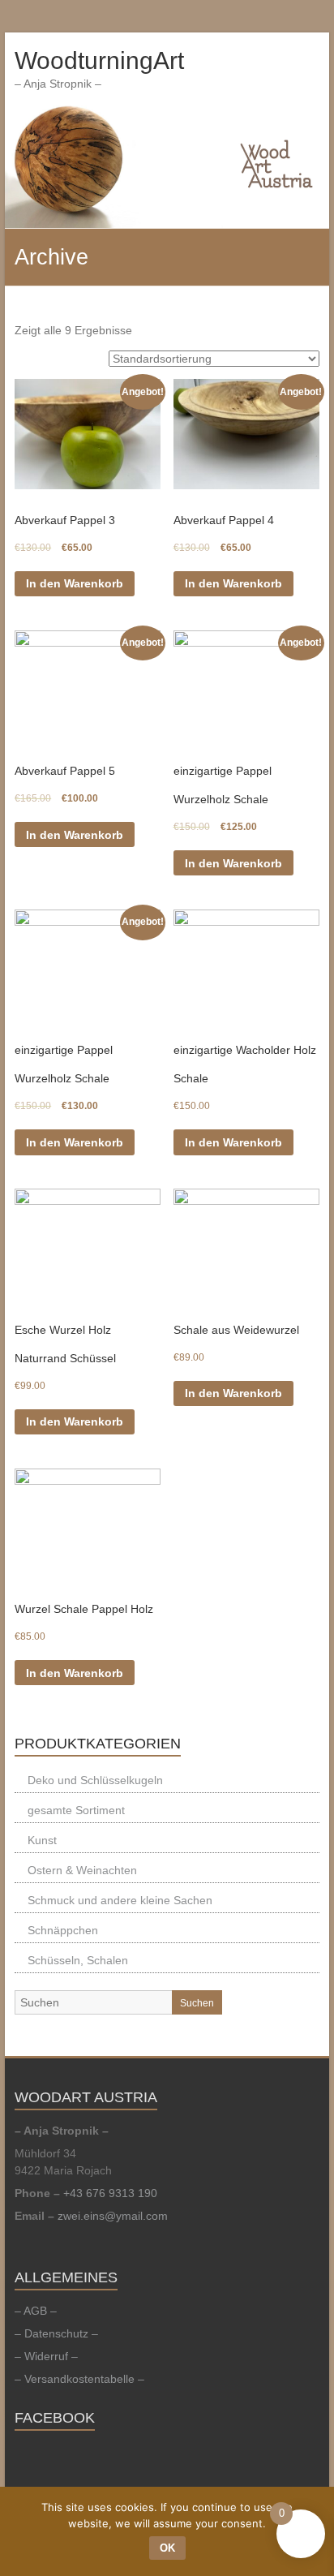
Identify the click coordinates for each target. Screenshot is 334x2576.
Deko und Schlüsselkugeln (95, 1780)
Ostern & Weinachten (82, 1870)
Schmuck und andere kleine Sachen (120, 1900)
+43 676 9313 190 (110, 2193)
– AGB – (36, 2311)
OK (167, 2548)
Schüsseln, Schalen (78, 1960)
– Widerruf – (46, 2356)
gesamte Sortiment (76, 1810)
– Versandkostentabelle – (79, 2379)
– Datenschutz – (56, 2333)
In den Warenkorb (75, 583)
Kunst (42, 1840)
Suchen (197, 2003)
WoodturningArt (99, 60)
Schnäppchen (63, 1930)
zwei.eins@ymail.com (113, 2216)
